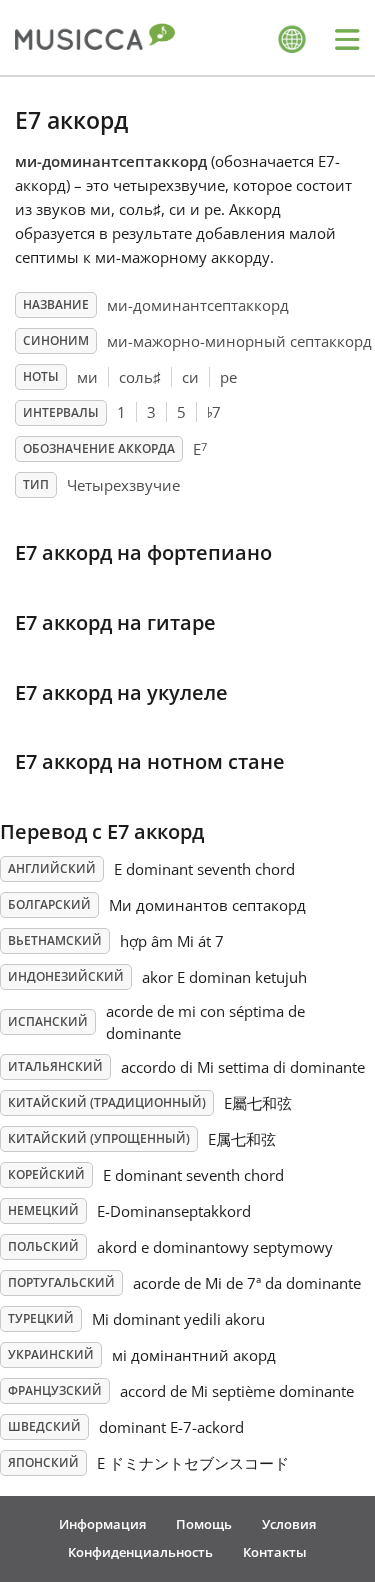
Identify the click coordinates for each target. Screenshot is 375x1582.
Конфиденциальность (140, 1552)
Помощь (204, 1524)
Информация (102, 1524)
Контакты (275, 1552)
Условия (289, 1524)
